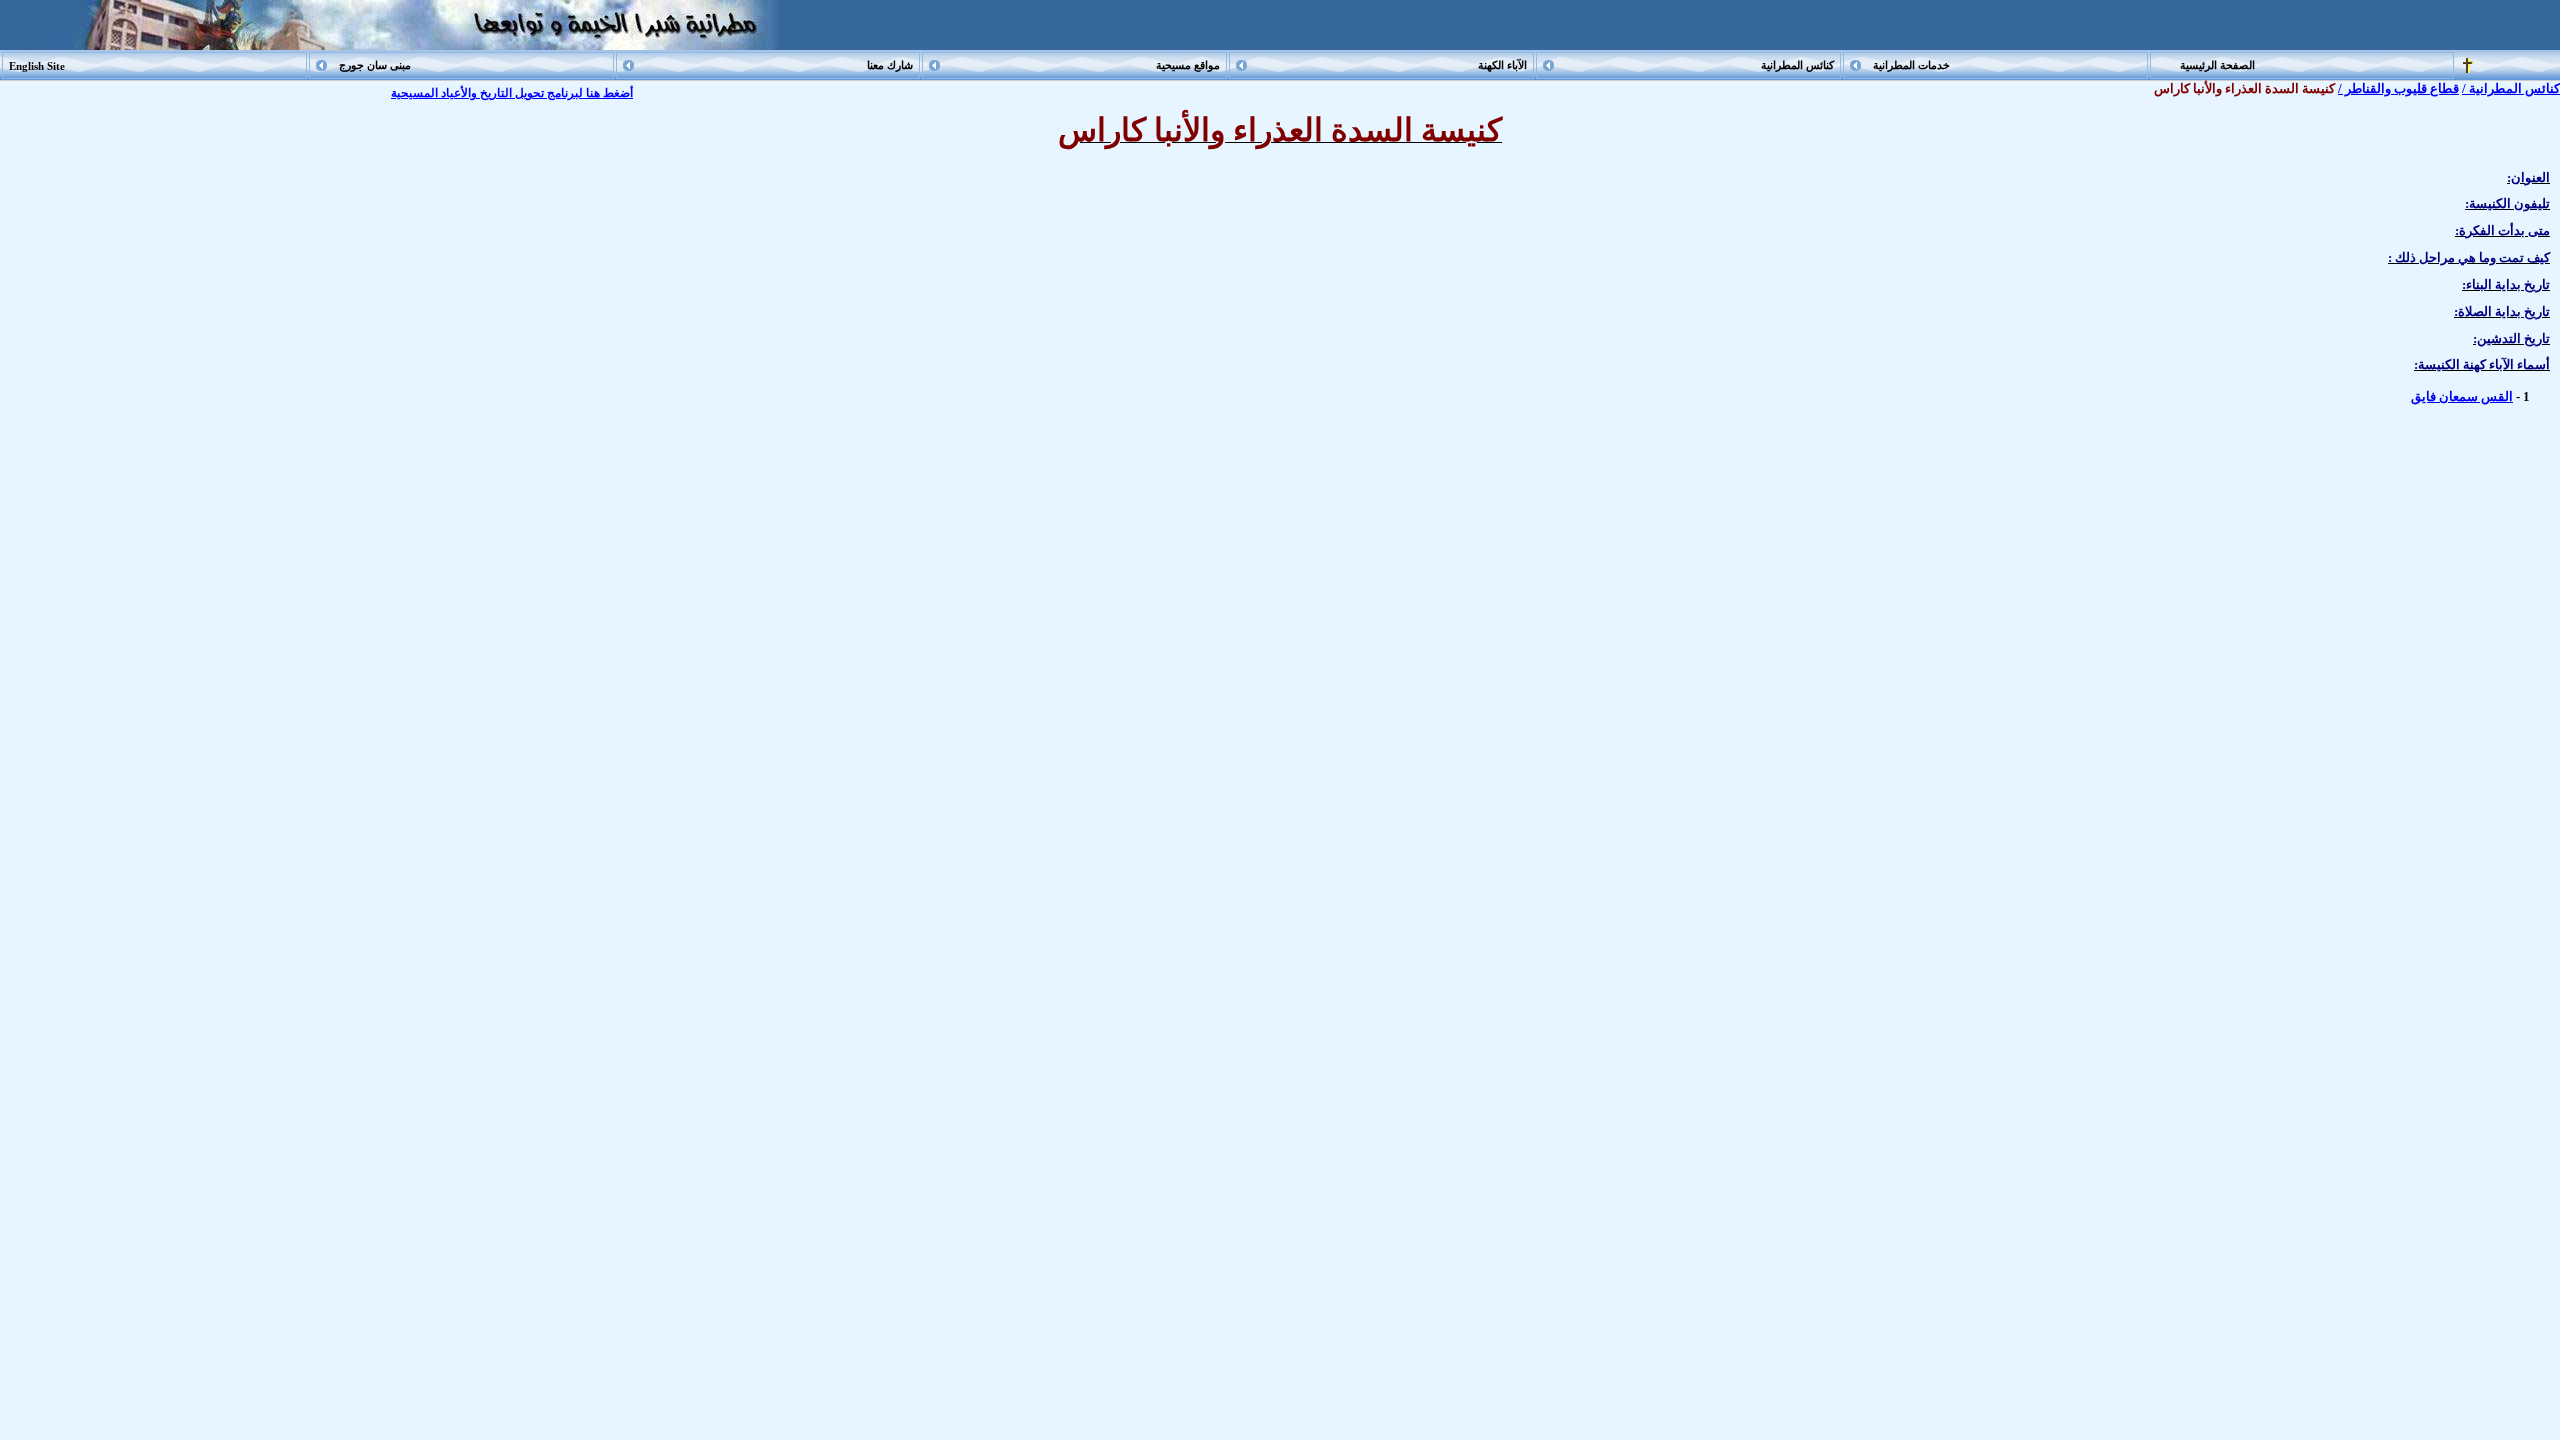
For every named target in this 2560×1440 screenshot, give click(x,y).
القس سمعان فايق (2462, 396)
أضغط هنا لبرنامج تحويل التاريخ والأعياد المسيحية (512, 93)
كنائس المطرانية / (2511, 88)
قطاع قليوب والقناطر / (2398, 88)
